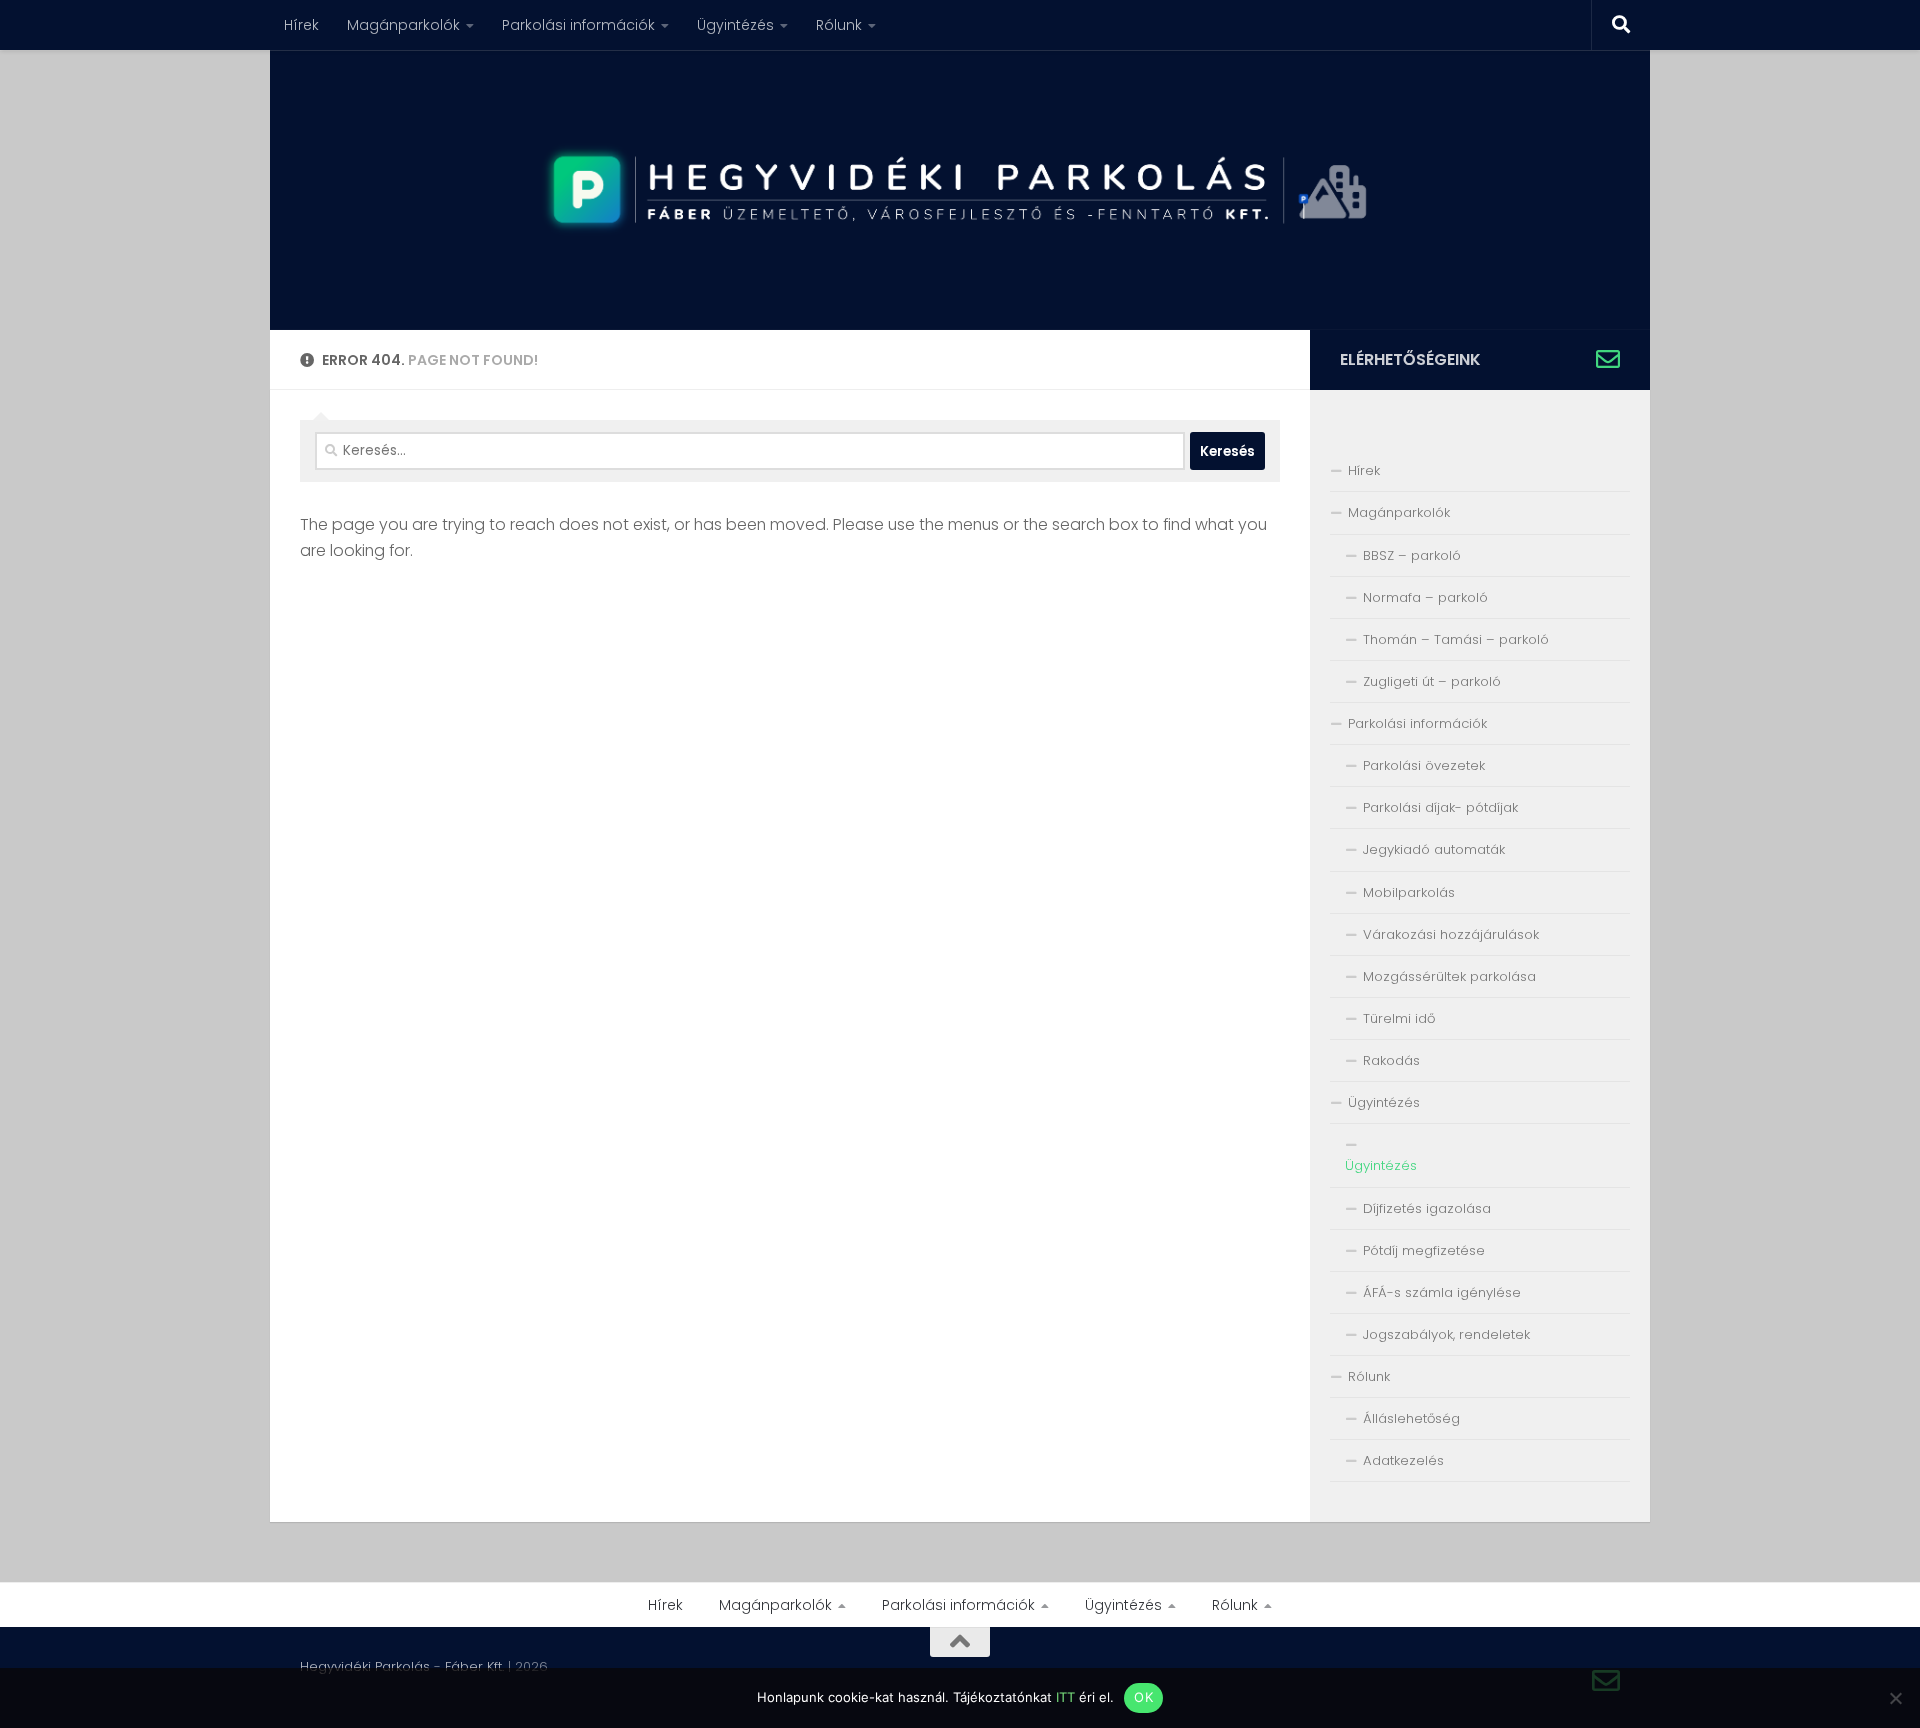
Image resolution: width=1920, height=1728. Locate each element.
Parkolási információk (578, 25)
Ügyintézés (735, 25)
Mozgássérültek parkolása (1449, 976)
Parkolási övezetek (1424, 765)
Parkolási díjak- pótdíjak (1440, 807)
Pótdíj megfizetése (1424, 1250)
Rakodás (1391, 1060)
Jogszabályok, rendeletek (1446, 1334)
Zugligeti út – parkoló (1432, 681)
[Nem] (1895, 1698)
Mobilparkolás (1409, 892)
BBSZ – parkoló (1412, 555)
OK (1143, 1697)
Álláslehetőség (1411, 1418)
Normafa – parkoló (1425, 597)
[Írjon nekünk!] (1608, 359)
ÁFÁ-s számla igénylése (1442, 1292)
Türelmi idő (1399, 1018)
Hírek (301, 25)
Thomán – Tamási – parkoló (1456, 639)
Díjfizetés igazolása (1427, 1208)
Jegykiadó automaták (1434, 849)
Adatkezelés (1403, 1460)
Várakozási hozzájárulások (1451, 934)
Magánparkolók (403, 25)
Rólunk (839, 25)
